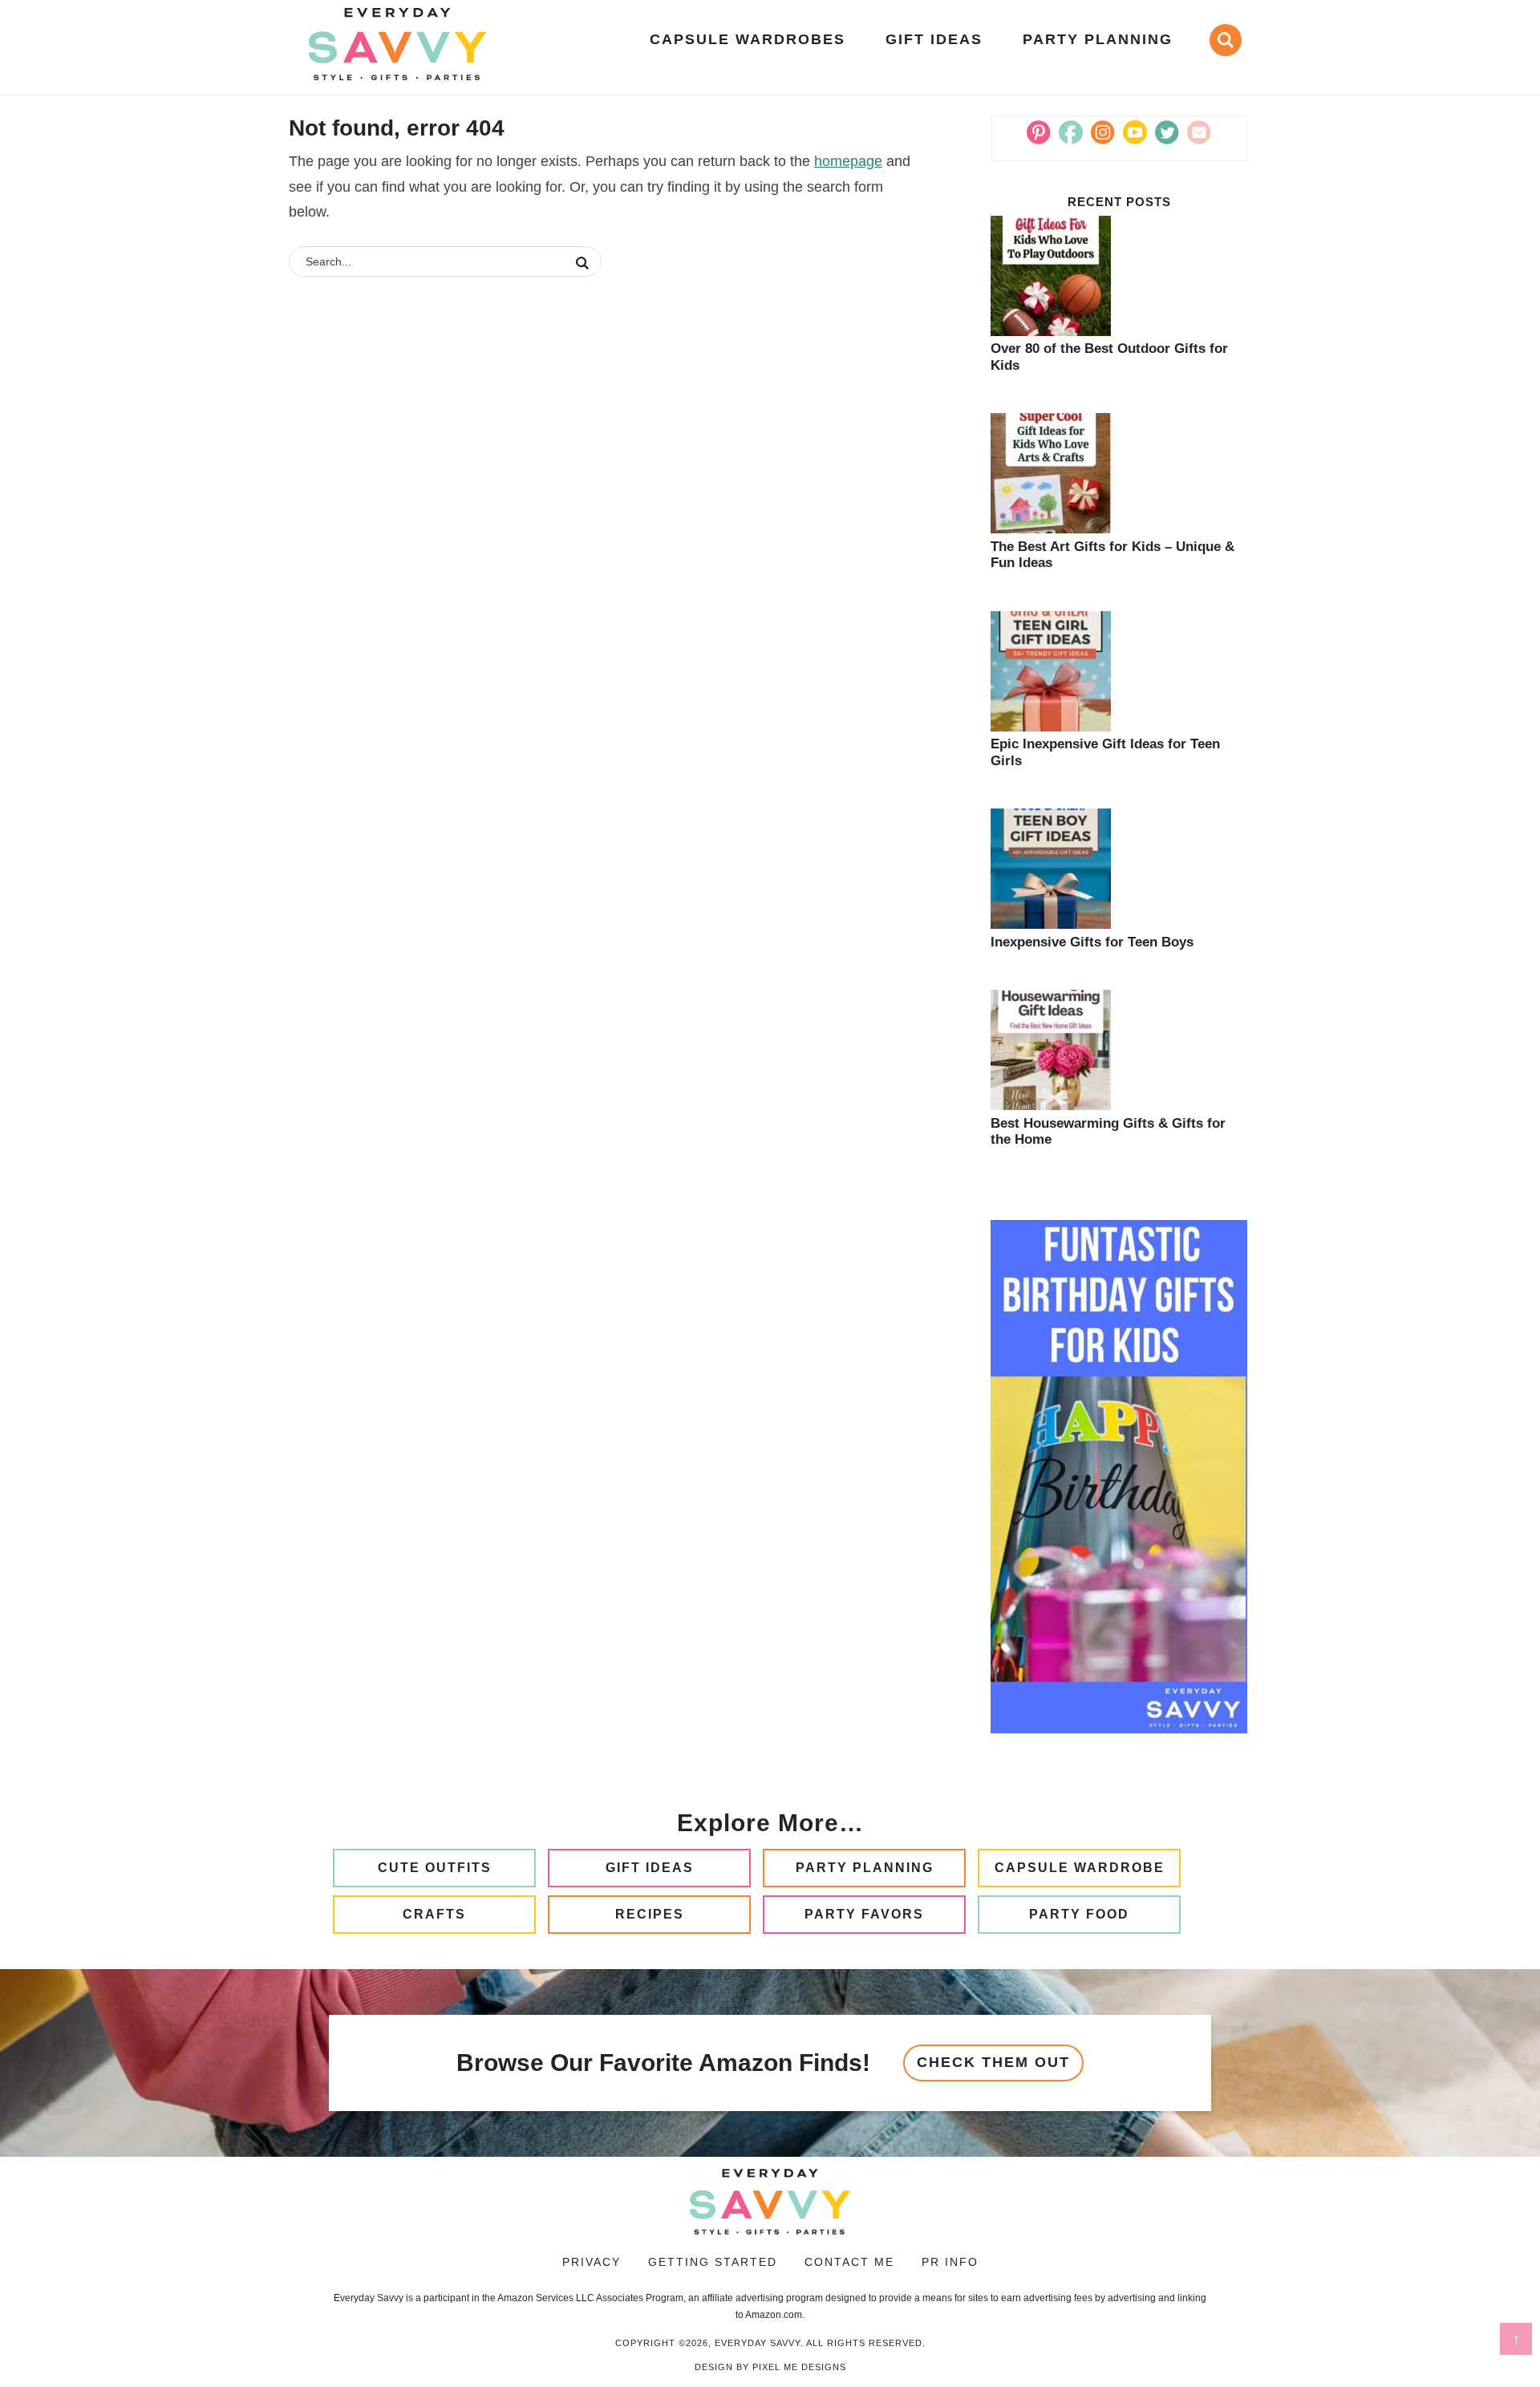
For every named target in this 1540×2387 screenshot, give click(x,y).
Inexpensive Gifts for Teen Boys (1092, 942)
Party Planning (865, 1868)
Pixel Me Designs (799, 2367)
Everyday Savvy (397, 44)
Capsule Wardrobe (1080, 1868)
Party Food (1079, 1914)
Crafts (434, 1914)
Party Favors (864, 1914)
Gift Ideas (650, 1868)
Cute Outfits (435, 1868)
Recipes (650, 1914)
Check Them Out (993, 2062)
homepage (848, 161)
